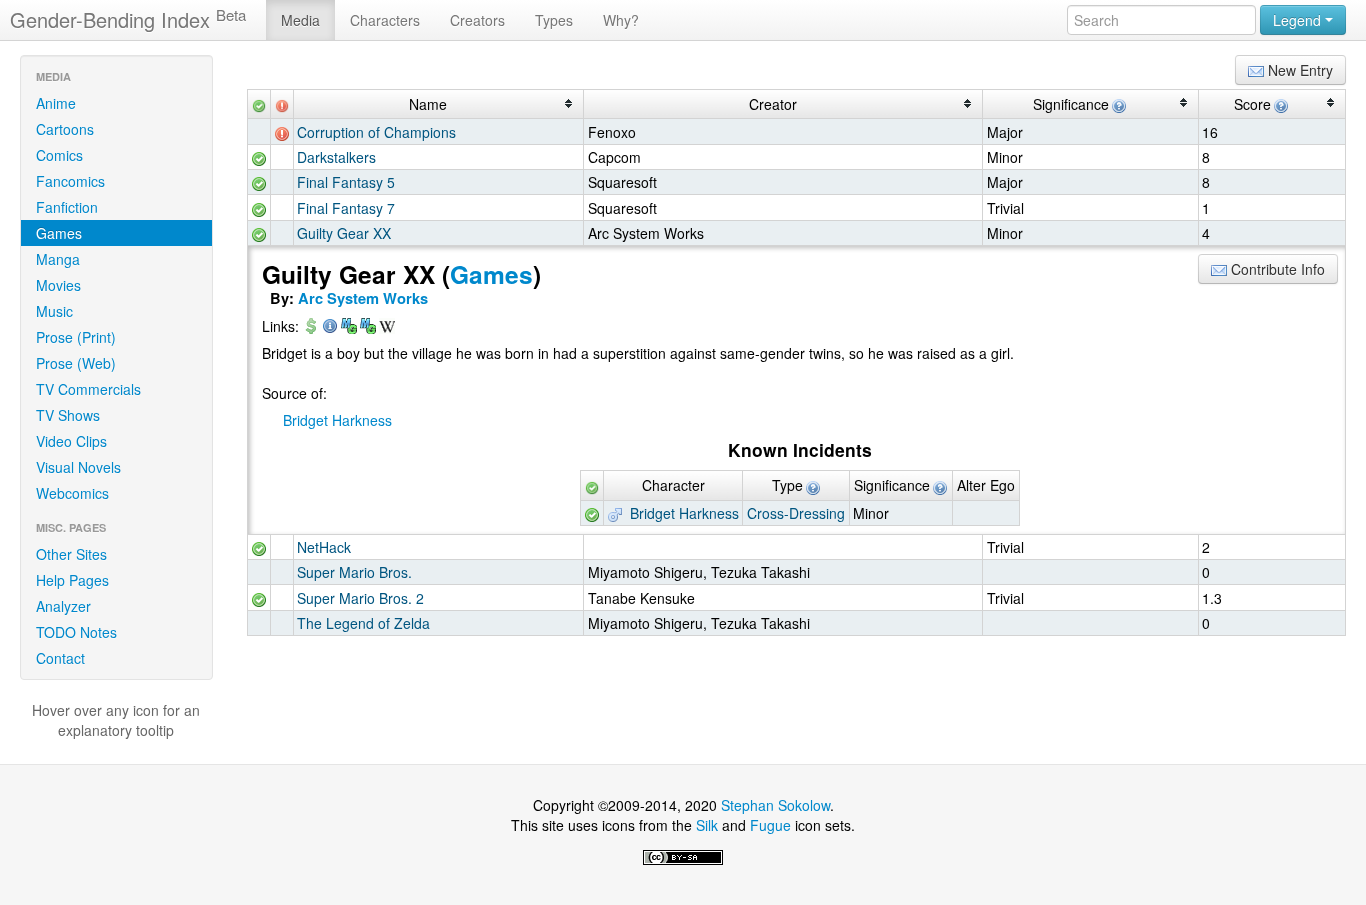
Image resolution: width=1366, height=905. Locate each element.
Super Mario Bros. (354, 572)
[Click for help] (1118, 104)
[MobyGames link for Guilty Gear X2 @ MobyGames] (349, 328)
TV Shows (68, 415)
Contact (60, 658)
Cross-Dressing (796, 513)
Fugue (770, 825)
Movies (58, 285)
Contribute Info (1276, 269)
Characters (385, 20)
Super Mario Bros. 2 (360, 598)
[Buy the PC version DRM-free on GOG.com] (311, 328)
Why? (621, 20)
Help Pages (72, 580)
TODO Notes (76, 632)
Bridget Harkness (337, 420)
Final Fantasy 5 (346, 182)
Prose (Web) (76, 363)
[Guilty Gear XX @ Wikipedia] (387, 328)
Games (59, 233)
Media (300, 20)
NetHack (324, 547)
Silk (707, 825)
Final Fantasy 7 (346, 208)
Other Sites (71, 554)
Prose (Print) (76, 337)
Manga (58, 259)
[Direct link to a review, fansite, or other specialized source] (330, 328)
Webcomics (72, 493)
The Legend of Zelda (363, 623)
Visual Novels (78, 467)
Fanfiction (67, 207)
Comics (59, 155)
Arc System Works (363, 298)
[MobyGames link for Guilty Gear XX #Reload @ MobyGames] (368, 328)
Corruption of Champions (376, 132)
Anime (56, 103)
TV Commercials (88, 389)
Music (54, 311)
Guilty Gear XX (344, 233)
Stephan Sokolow (775, 805)
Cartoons (65, 129)
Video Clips (71, 441)
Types (554, 20)
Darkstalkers (336, 157)
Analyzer (63, 606)
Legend (1299, 20)
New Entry (1298, 70)
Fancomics (70, 181)
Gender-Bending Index (128, 19)
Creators (477, 20)
